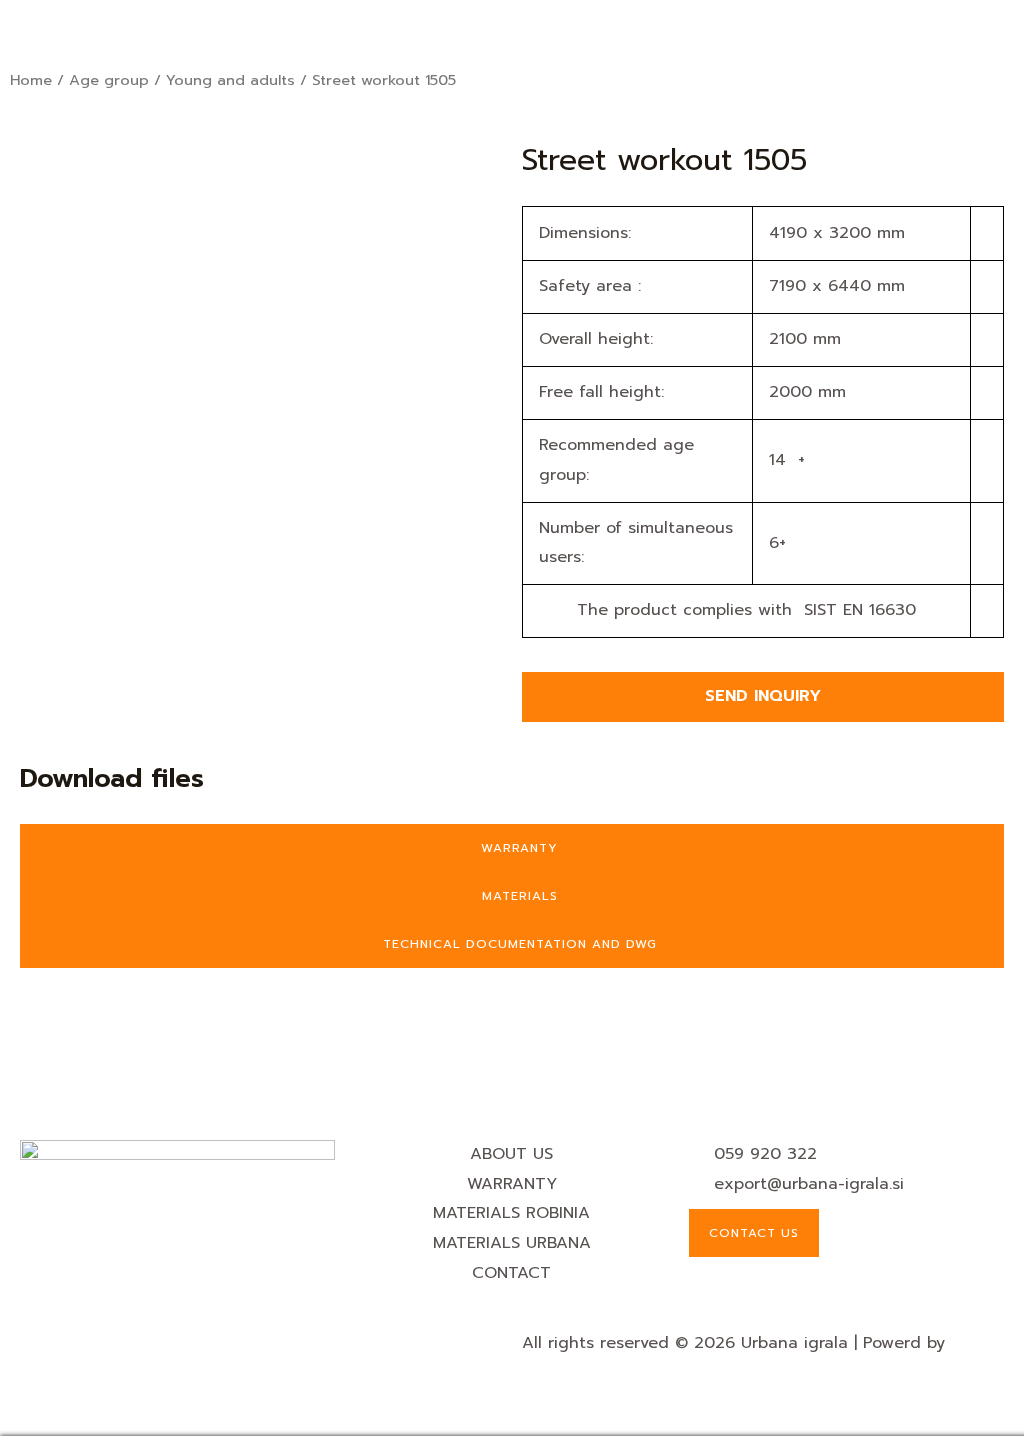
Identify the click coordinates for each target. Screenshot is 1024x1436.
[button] (512, 28)
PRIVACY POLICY (162, 1343)
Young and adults (230, 80)
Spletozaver (567, 1372)
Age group (109, 80)
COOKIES (58, 1343)
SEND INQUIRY (763, 696)
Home (31, 80)
